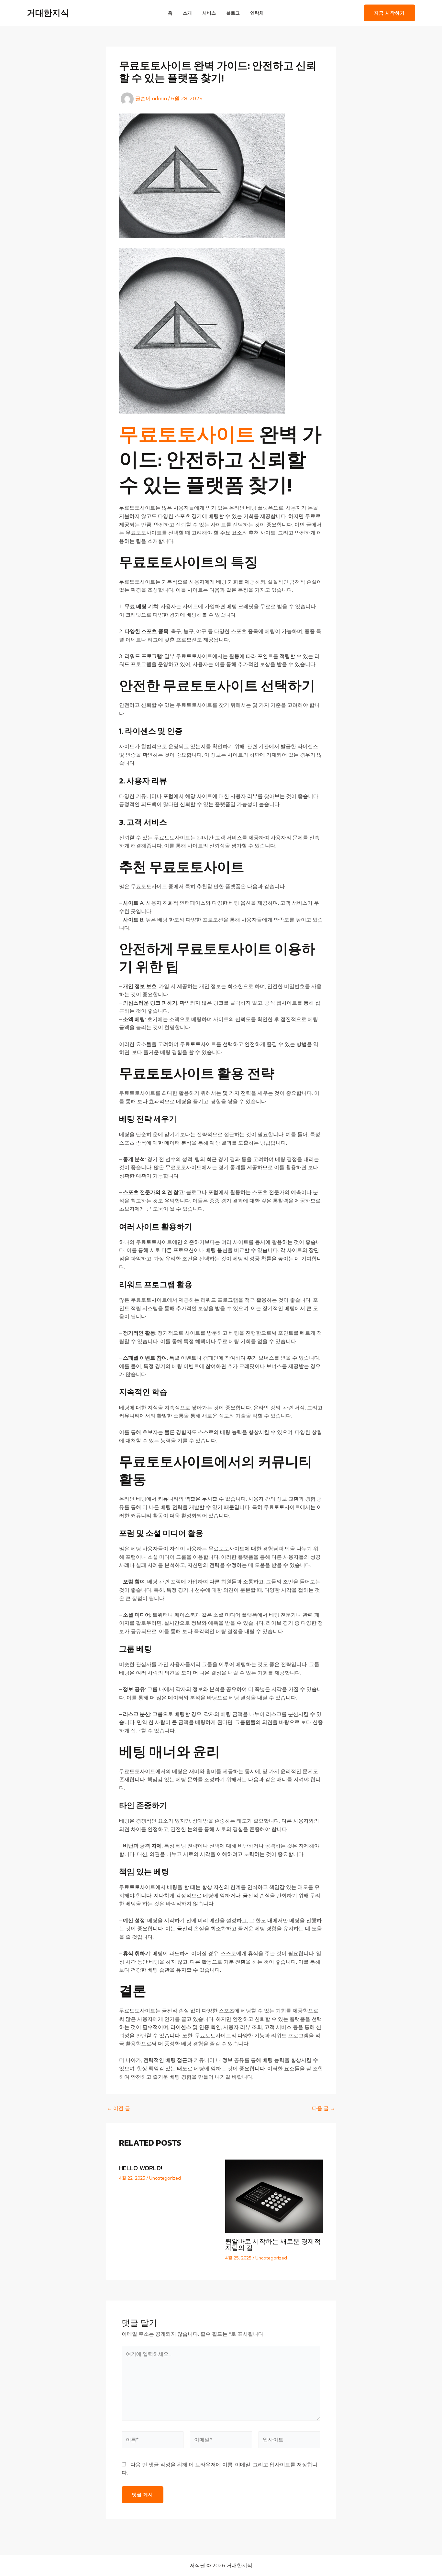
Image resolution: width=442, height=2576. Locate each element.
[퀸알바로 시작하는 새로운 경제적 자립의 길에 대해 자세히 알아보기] (274, 2196)
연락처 (257, 13)
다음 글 (324, 2108)
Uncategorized (165, 2178)
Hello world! (141, 2168)
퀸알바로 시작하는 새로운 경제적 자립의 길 (273, 2245)
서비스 (209, 13)
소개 (187, 13)
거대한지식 (48, 13)
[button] (389, 13)
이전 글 (118, 2108)
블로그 (233, 13)
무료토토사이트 (187, 434)
